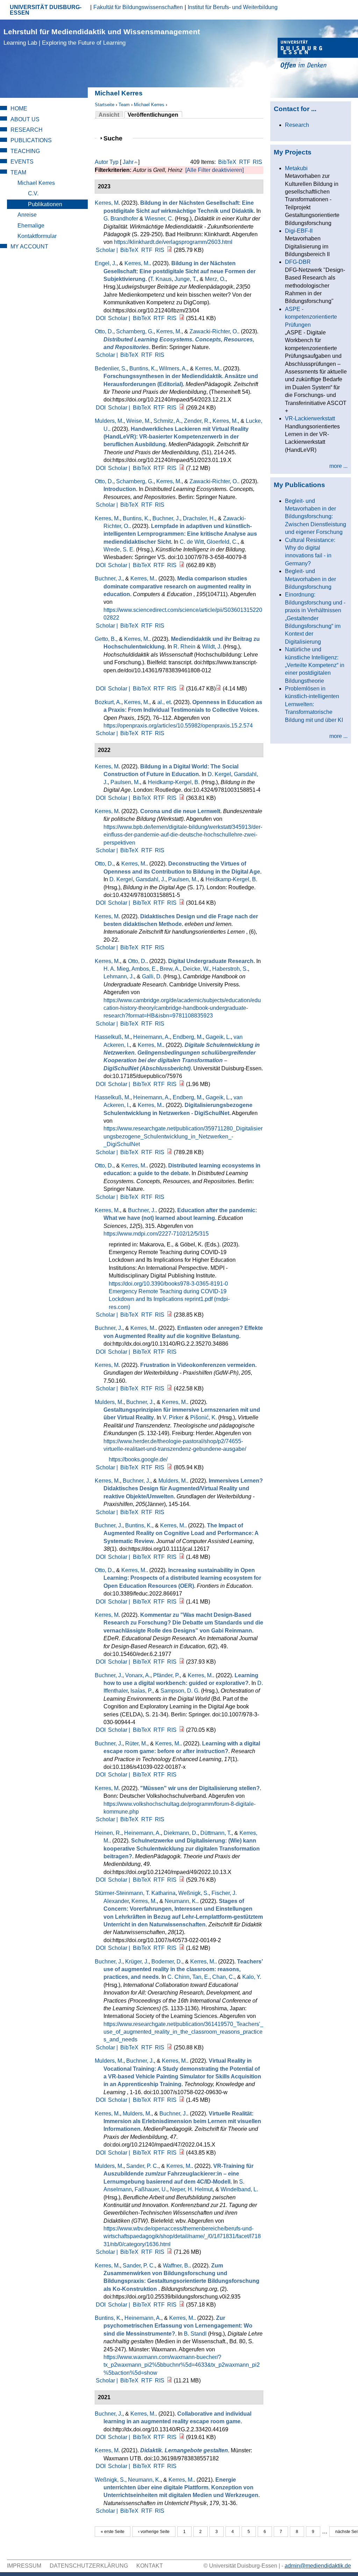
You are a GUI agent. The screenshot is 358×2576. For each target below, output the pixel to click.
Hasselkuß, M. (113, 1037)
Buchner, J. (166, 518)
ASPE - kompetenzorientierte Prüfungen (311, 317)
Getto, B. (105, 639)
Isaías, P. (141, 1691)
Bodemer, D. (167, 1962)
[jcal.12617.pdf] (182, 1557)
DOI (101, 318)
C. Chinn (178, 1977)
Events (22, 162)
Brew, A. (170, 969)
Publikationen (45, 204)
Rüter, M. (136, 1743)
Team (124, 105)
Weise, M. (138, 421)
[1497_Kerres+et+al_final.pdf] (182, 2153)
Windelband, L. (239, 2189)
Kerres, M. (137, 263)
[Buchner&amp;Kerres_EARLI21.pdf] (182, 2437)
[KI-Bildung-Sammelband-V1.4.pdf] (182, 565)
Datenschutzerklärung (89, 2566)
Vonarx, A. (138, 1675)
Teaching (25, 151)
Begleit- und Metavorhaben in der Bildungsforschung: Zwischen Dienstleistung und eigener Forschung (316, 517)
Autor (101, 162)
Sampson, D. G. (180, 1691)
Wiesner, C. (159, 219)
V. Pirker (173, 1417)
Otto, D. (104, 331)
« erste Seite (113, 2532)
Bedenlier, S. (111, 368)
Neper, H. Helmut (191, 2189)
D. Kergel (219, 774)
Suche (116, 138)
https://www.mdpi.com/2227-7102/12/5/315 (156, 1234)
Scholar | (108, 250)
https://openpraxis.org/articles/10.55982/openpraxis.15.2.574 (178, 726)
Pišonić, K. (203, 1417)
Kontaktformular (37, 236)
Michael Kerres (149, 105)
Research (27, 130)
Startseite (105, 105)
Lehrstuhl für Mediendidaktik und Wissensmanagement (102, 37)
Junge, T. (186, 279)
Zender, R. (197, 421)
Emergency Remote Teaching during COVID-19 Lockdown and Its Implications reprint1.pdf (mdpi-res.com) (169, 1299)
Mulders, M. (109, 421)
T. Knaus (161, 279)
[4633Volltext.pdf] (170, 2380)
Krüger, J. (137, 1962)
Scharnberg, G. (135, 331)
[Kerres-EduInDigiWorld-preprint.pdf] (182, 798)
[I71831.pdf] (170, 2252)
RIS (257, 162)
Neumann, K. (181, 1901)
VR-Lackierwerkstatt (310, 418)
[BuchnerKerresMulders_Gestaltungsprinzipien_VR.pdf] (170, 1467)
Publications (31, 140)
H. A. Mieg (116, 969)
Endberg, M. (188, 1037)
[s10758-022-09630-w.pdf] (182, 2100)
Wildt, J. (212, 647)
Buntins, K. (143, 368)
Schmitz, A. (167, 421)
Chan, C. (223, 1977)
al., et (164, 702)
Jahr (128, 162)
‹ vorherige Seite (154, 2532)
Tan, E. (201, 1977)
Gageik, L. (218, 1037)
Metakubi (296, 168)
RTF (245, 162)
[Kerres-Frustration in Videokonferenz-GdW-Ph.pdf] (170, 1388)
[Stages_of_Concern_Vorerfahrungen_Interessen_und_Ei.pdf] (182, 1948)
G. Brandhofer (121, 219)
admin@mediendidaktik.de (318, 2566)
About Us (25, 119)
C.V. (33, 193)
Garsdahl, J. (151, 879)
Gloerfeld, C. (222, 542)
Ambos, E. (144, 969)
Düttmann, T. (216, 1833)
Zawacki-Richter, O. (214, 331)
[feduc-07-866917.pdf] (182, 1602)
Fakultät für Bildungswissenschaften (138, 7)
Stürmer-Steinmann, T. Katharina (135, 1893)
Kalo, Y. (252, 1977)
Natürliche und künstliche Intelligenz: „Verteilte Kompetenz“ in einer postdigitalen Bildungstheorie (315, 665)
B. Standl (195, 2334)
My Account (29, 247)
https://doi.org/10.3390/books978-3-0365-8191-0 (168, 1284)
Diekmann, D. (181, 1833)
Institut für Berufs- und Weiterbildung (233, 7)
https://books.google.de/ (138, 1459)
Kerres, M (107, 203)
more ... (338, 466)
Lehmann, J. (119, 976)
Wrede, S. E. (119, 549)
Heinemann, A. (152, 1037)
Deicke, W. (196, 969)
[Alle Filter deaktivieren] (214, 170)
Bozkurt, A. (108, 702)
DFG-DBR (298, 262)
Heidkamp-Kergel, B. (174, 782)
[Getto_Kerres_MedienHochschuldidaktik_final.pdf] (182, 689)
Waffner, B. (176, 2266)
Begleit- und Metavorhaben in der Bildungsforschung (310, 579)
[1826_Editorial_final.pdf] (182, 408)
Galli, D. (152, 976)
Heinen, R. (108, 1833)
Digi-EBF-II (299, 231)
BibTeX (227, 162)
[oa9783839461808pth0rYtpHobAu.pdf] (219, 689)
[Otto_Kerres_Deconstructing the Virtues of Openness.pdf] (182, 903)
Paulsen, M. (125, 782)
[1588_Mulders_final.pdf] (182, 468)
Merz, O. (215, 279)
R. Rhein (184, 647)
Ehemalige (31, 226)
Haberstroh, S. (230, 969)
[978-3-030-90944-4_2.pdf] (182, 1730)
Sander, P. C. (142, 2166)
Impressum (24, 2566)
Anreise (27, 215)
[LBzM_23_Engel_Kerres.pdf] (182, 318)
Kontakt (150, 2566)
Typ (114, 162)
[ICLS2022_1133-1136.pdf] (170, 2047)
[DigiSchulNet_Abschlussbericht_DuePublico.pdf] (182, 1084)
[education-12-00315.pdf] (170, 1315)
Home (19, 108)
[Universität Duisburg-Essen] (318, 54)
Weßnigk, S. (194, 1893)
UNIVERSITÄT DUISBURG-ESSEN (46, 10)
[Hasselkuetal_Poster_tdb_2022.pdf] (170, 1152)
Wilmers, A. (173, 368)
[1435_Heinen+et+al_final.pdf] (182, 1880)
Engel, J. (106, 263)
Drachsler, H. (199, 518)
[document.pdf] (182, 2305)
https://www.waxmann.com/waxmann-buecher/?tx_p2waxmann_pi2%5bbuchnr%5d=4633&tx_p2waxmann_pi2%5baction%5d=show (182, 2365)
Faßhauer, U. (151, 2189)
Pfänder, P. (166, 1675)
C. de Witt (192, 542)
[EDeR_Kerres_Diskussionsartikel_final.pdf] (182, 1662)
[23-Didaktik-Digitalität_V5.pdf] (170, 250)
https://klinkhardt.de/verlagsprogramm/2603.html (173, 242)
